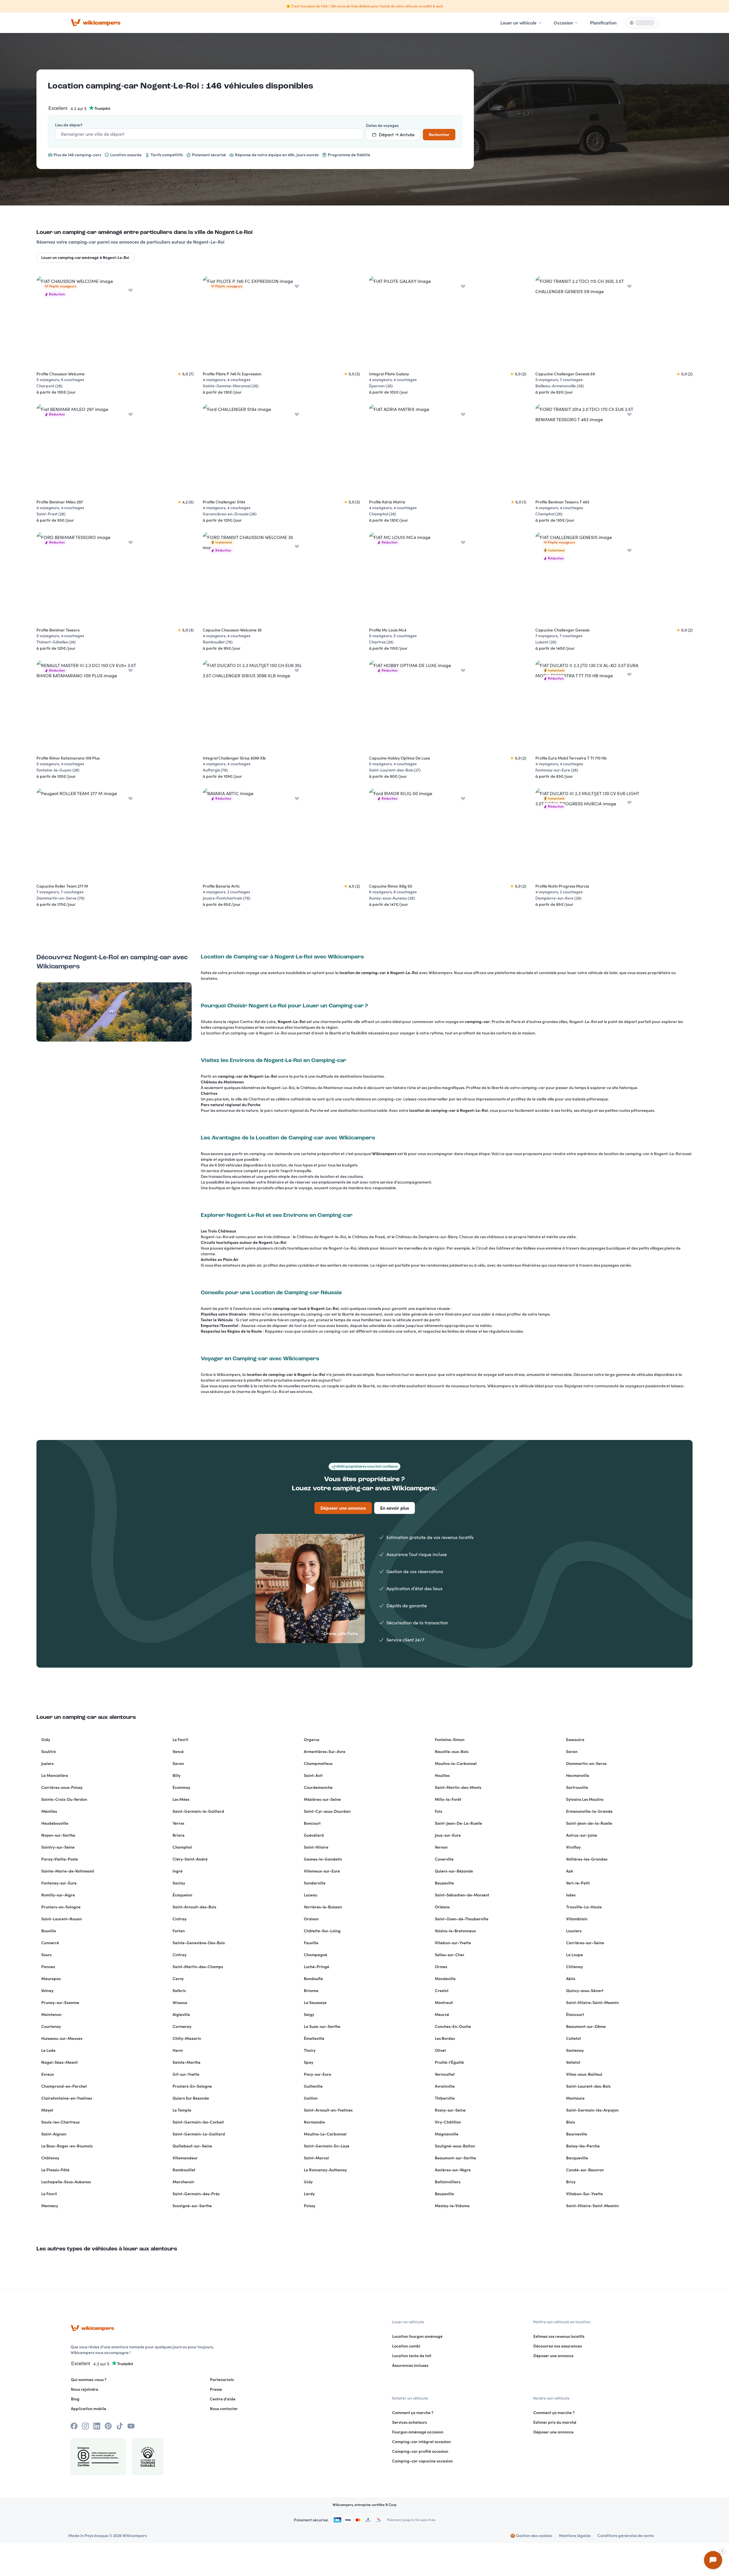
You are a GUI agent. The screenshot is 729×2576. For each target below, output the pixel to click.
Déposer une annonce (343, 1508)
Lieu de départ (69, 125)
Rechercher (439, 135)
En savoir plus (395, 1508)
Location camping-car (93, 86)
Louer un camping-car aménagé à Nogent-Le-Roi (85, 258)
